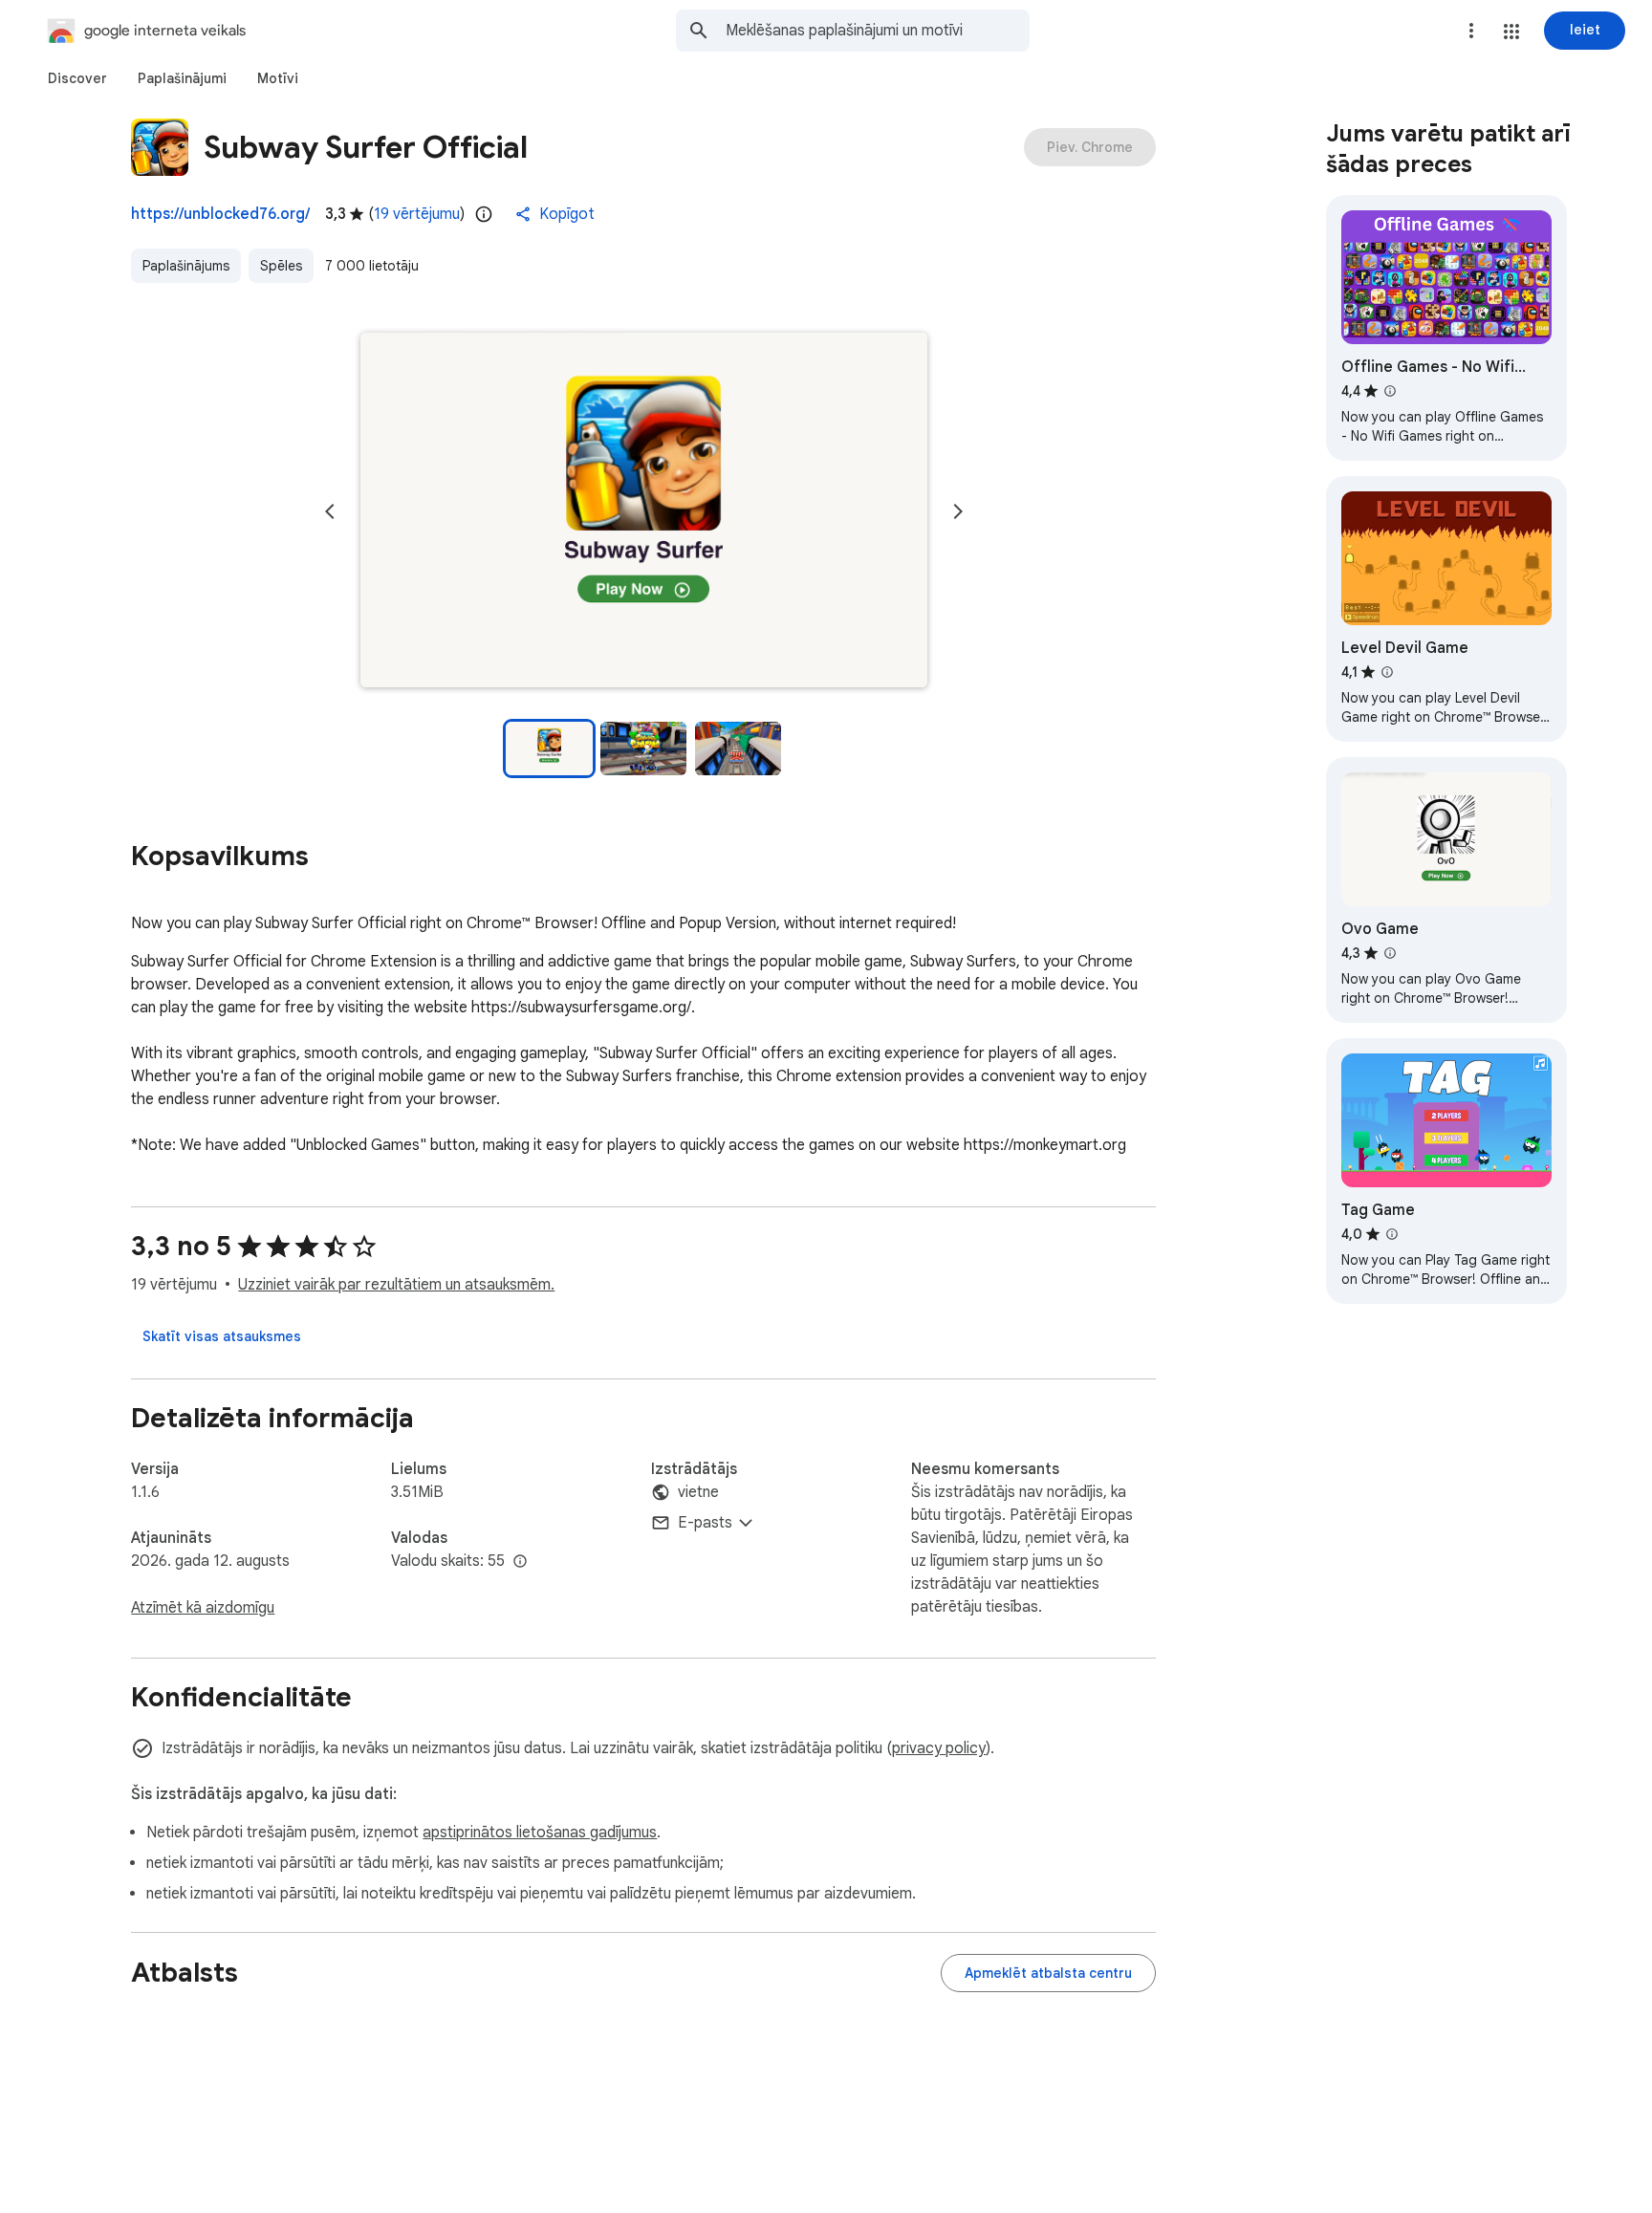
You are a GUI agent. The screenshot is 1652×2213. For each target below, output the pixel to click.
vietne (698, 1492)
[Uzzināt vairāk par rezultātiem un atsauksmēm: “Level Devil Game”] (1387, 672)
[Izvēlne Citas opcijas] (1471, 31)
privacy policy (939, 1748)
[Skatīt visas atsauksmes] (222, 1336)
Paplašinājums (186, 266)
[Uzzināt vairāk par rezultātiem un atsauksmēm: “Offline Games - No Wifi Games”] (1390, 391)
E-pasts (705, 1523)
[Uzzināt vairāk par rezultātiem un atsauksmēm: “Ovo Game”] (1390, 953)
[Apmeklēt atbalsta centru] (1048, 1973)
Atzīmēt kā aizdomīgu (203, 1608)
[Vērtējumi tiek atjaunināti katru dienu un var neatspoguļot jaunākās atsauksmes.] (484, 214)
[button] (1511, 32)
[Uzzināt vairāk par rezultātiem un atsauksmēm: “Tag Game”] (1392, 1234)
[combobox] (878, 31)
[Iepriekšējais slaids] (330, 511)
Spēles (281, 266)
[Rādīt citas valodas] (520, 1562)
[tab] (77, 78)
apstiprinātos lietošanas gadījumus (540, 1833)
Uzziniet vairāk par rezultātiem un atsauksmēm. (396, 1285)
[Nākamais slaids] (958, 511)
